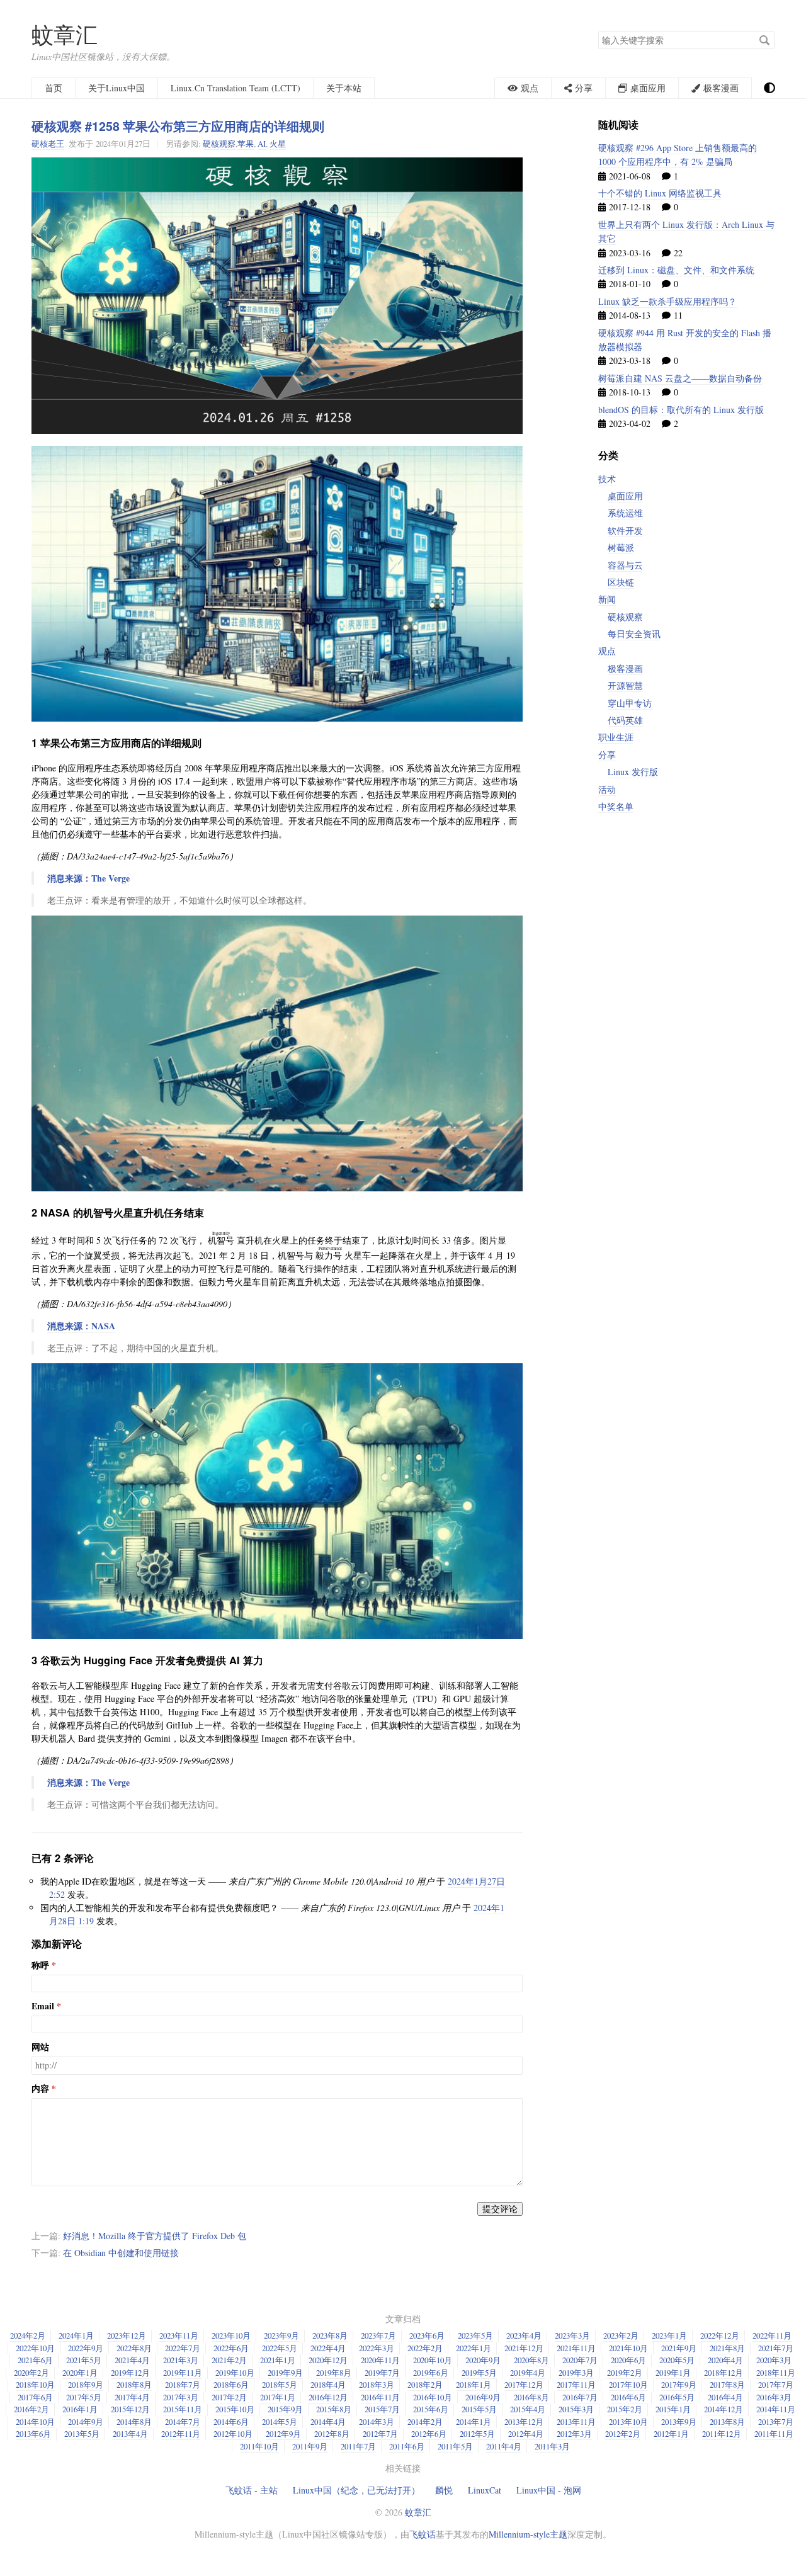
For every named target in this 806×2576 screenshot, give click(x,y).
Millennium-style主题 (528, 2534)
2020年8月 (531, 2360)
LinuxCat (485, 2490)
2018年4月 (328, 2385)
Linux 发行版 (633, 772)
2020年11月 (380, 2360)
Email (43, 2006)
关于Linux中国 (116, 88)
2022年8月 (134, 2348)
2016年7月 (580, 2397)
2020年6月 (628, 2360)
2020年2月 (31, 2373)
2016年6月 (628, 2397)
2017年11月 (576, 2385)
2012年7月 (380, 2434)
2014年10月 (35, 2422)
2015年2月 (625, 2409)
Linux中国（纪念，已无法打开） (356, 2490)
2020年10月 (433, 2360)
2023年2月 (621, 2335)
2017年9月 (679, 2385)
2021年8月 (727, 2348)
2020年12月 (328, 2360)
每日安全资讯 (634, 634)
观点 (607, 651)
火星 (278, 144)
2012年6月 (429, 2434)
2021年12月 (524, 2348)
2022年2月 (425, 2348)
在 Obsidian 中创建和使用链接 (121, 2253)
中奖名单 (616, 806)
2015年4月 (528, 2409)
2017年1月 (278, 2397)
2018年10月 (35, 2385)
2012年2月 (623, 2434)
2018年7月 (183, 2385)
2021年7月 (776, 2348)
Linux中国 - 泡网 (549, 2490)
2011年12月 (722, 2434)
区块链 (621, 582)
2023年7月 (378, 2335)
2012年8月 (332, 2434)
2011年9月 (310, 2446)
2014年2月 (425, 2422)
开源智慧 (625, 685)
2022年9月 (86, 2348)
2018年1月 (474, 2385)
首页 (54, 88)
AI (262, 144)
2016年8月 (531, 2397)
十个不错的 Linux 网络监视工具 (660, 193)
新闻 (607, 599)
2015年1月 (673, 2409)
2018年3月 (377, 2385)
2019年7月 (382, 2373)
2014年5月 (280, 2422)
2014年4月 (328, 2422)
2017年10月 (628, 2385)
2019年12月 (130, 2373)
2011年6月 (407, 2446)
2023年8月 (330, 2335)
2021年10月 (628, 2348)
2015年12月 (130, 2409)
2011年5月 (455, 2446)
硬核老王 (48, 144)
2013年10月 (628, 2422)
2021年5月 (84, 2360)
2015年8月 (334, 2409)
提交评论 (500, 2209)
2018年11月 (776, 2373)
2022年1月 (474, 2348)
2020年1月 (80, 2373)
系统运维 (625, 513)
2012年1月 (671, 2434)
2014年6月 (231, 2422)
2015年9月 (285, 2409)
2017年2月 (229, 2397)
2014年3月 (377, 2422)
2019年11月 (183, 2373)
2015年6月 (431, 2409)
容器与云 (625, 565)
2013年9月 (679, 2422)
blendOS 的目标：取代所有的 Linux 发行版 (681, 410)
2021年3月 (181, 2360)
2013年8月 (727, 2422)
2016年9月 (483, 2397)
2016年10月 (433, 2397)
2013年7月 (776, 2422)
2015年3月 (576, 2409)
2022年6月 (231, 2348)
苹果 (246, 144)
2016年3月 (774, 2397)
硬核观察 (219, 144)
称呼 (40, 1965)
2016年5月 (677, 2397)
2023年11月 (179, 2335)
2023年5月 (475, 2335)
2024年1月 (76, 2335)
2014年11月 (776, 2409)
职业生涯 (616, 737)
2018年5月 (280, 2385)
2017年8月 (727, 2385)
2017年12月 (524, 2385)
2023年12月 (127, 2335)
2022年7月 (183, 2348)
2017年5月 (84, 2397)
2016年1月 (80, 2409)
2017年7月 (776, 2385)
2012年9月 (283, 2434)
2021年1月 (278, 2360)
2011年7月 (358, 2446)
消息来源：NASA (81, 1326)
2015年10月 (235, 2409)
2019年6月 (431, 2373)
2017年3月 (181, 2397)
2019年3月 (576, 2373)
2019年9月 (285, 2373)
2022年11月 (772, 2335)
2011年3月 (552, 2446)
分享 (607, 755)
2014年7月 (183, 2422)
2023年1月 (669, 2335)
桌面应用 (625, 496)
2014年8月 (134, 2422)
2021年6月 (35, 2360)
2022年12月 (720, 2335)
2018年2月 (425, 2385)
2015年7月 (382, 2409)
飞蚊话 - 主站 (252, 2490)
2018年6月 (231, 2385)
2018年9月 (86, 2385)
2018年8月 (134, 2385)
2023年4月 (524, 2335)
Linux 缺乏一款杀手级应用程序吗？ (667, 301)
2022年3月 (377, 2348)
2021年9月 (679, 2348)
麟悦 (444, 2490)
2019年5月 (479, 2373)
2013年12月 (524, 2422)
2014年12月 (724, 2409)
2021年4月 (132, 2360)
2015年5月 (479, 2409)
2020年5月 (677, 2360)
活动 (607, 789)
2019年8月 (334, 2373)
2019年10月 (235, 2373)
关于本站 (344, 88)
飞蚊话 (423, 2534)
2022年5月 (280, 2348)
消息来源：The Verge (88, 878)
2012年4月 (526, 2434)
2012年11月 (181, 2434)
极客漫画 (625, 668)
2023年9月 (281, 2335)
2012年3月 (574, 2434)
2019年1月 (673, 2373)
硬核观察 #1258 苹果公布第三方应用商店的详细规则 (178, 126)
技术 (607, 479)
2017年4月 (132, 2397)
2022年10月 (35, 2348)
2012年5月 (477, 2434)
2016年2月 (31, 2409)
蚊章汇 (65, 34)
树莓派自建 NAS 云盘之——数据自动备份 (680, 378)
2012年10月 (233, 2434)
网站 (40, 2047)
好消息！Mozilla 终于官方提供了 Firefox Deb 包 (155, 2236)
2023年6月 (427, 2335)
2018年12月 (724, 2373)
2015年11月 (183, 2409)
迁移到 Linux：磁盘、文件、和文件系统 (676, 270)
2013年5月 (82, 2434)
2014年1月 (474, 2422)
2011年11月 (774, 2434)
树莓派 (621, 548)
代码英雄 (625, 720)
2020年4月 (725, 2360)
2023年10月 (231, 2335)
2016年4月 (725, 2397)
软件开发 (625, 531)
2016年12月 (328, 2397)
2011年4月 (504, 2446)
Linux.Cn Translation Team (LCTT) (236, 88)
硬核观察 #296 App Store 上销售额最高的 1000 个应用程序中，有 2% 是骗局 (678, 155)
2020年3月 (774, 2360)
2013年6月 (33, 2434)
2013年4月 (130, 2434)
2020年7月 (580, 2360)
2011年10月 (259, 2446)
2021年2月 (229, 2360)
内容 (40, 2089)
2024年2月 (28, 2335)
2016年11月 (380, 2397)
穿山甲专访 (630, 703)
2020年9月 (483, 2360)
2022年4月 (328, 2348)
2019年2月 (625, 2373)
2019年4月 (528, 2373)
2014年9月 (86, 2422)
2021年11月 (576, 2348)
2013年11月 (576, 2422)
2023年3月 (572, 2335)
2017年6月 (35, 2397)
